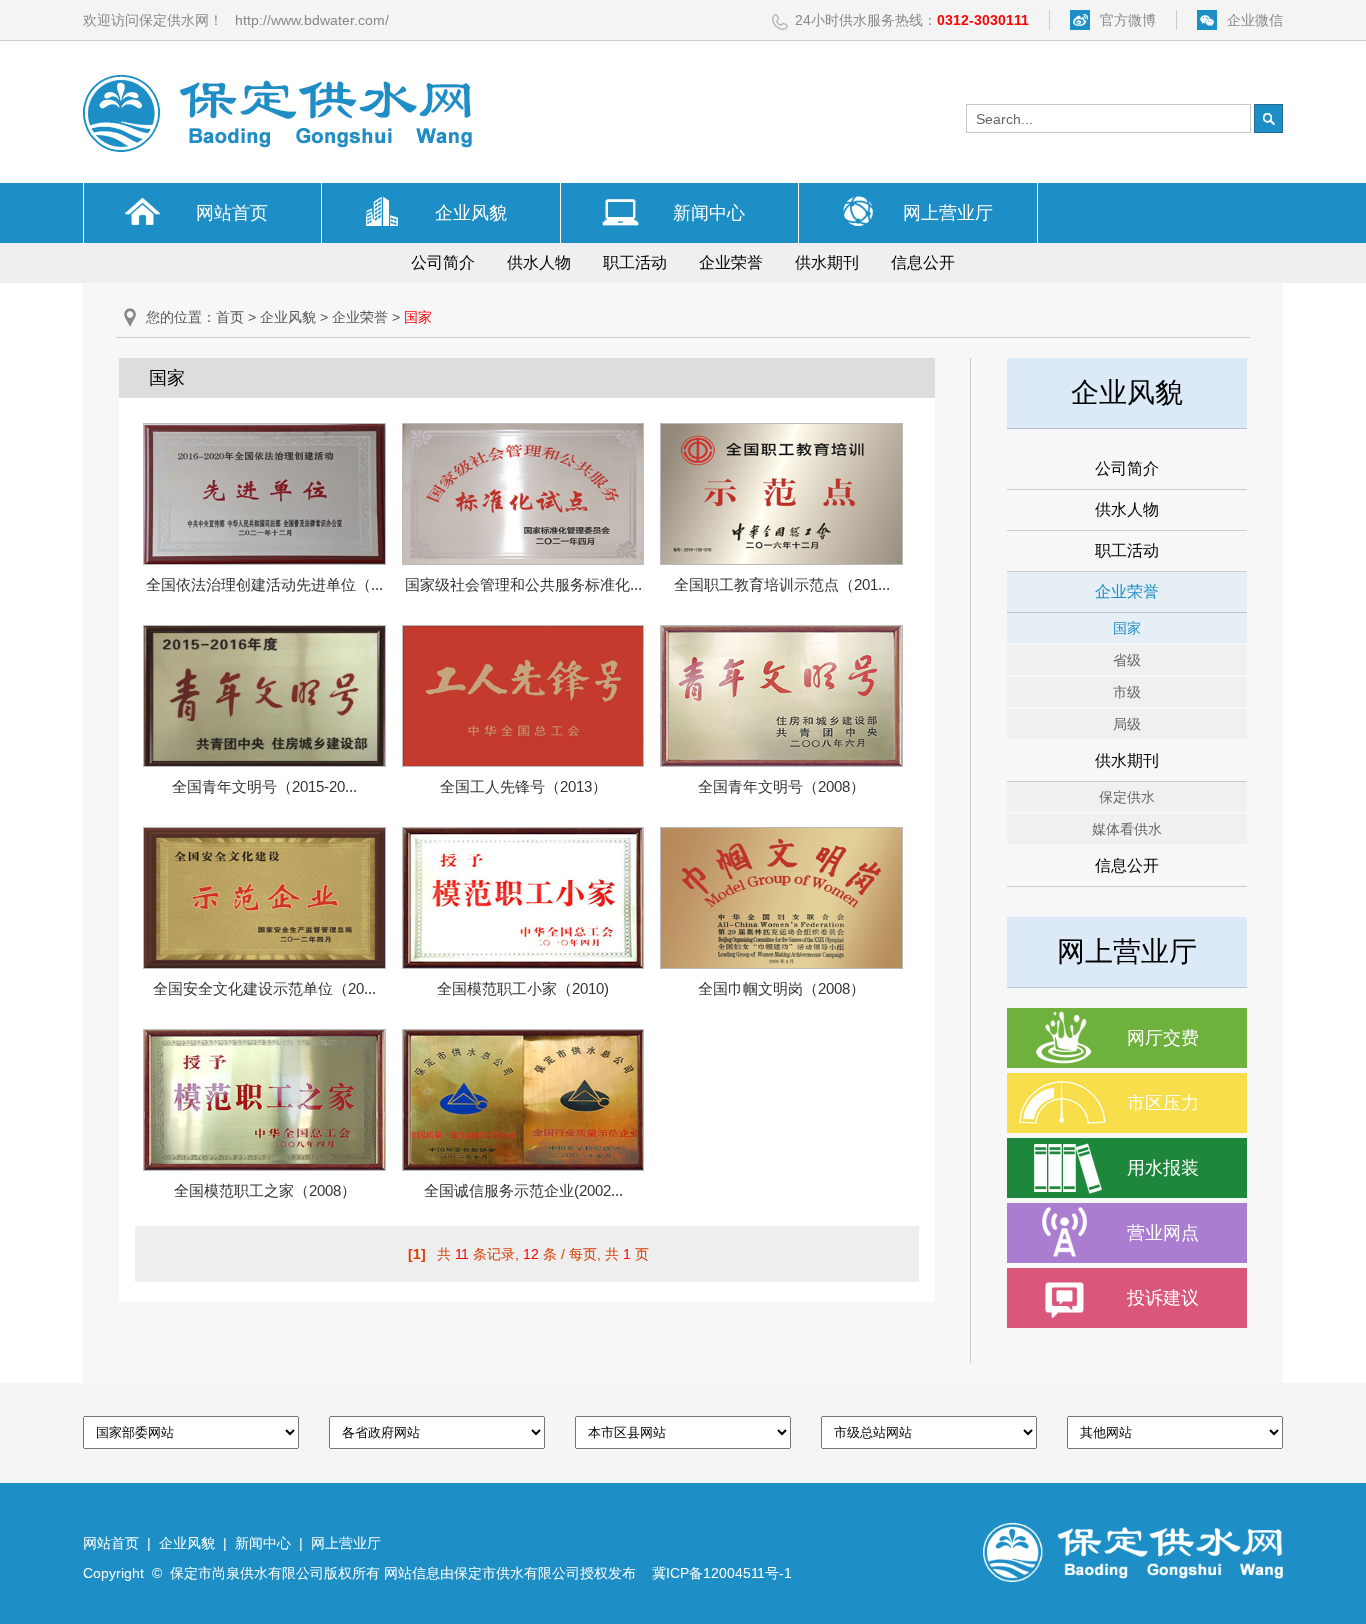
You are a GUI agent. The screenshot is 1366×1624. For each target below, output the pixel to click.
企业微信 (1255, 20)
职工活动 (635, 262)
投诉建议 (1163, 1298)
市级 (1127, 692)
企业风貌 (471, 213)
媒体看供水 (1127, 829)
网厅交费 (1163, 1038)
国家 (1127, 628)
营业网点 (1163, 1233)
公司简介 (443, 262)
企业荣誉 (731, 262)
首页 (230, 317)
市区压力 (1163, 1103)
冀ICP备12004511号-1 (722, 1573)
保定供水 (1127, 797)
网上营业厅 (948, 213)
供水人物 (539, 262)
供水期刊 (827, 262)
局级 (1127, 724)
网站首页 (232, 213)
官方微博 (1128, 20)
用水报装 (1163, 1168)
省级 (1127, 660)
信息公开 (923, 262)
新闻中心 (709, 213)
